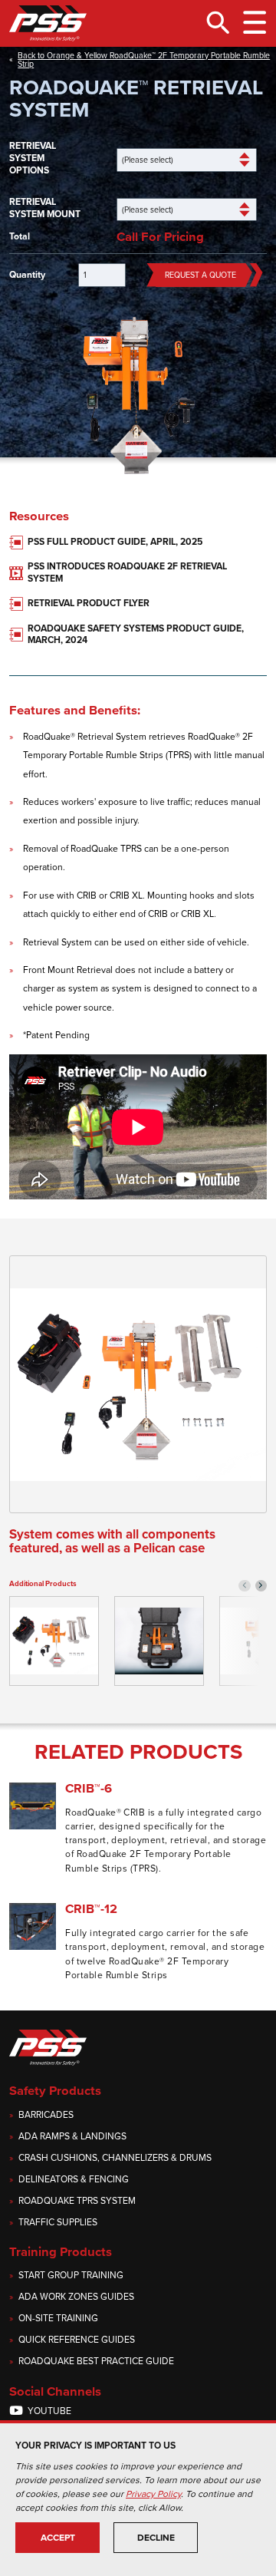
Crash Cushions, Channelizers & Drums (115, 2158)
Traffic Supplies (58, 2223)
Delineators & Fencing (74, 2180)
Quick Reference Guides (77, 2340)
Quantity (27, 275)
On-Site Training (58, 2319)
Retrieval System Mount (45, 208)
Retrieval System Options (33, 158)
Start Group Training (71, 2276)
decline (156, 2538)
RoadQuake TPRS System (77, 2201)
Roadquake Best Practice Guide (96, 2362)
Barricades (46, 2115)
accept (58, 2538)
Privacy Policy (153, 2494)
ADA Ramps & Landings (72, 2137)
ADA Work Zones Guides (76, 2297)
